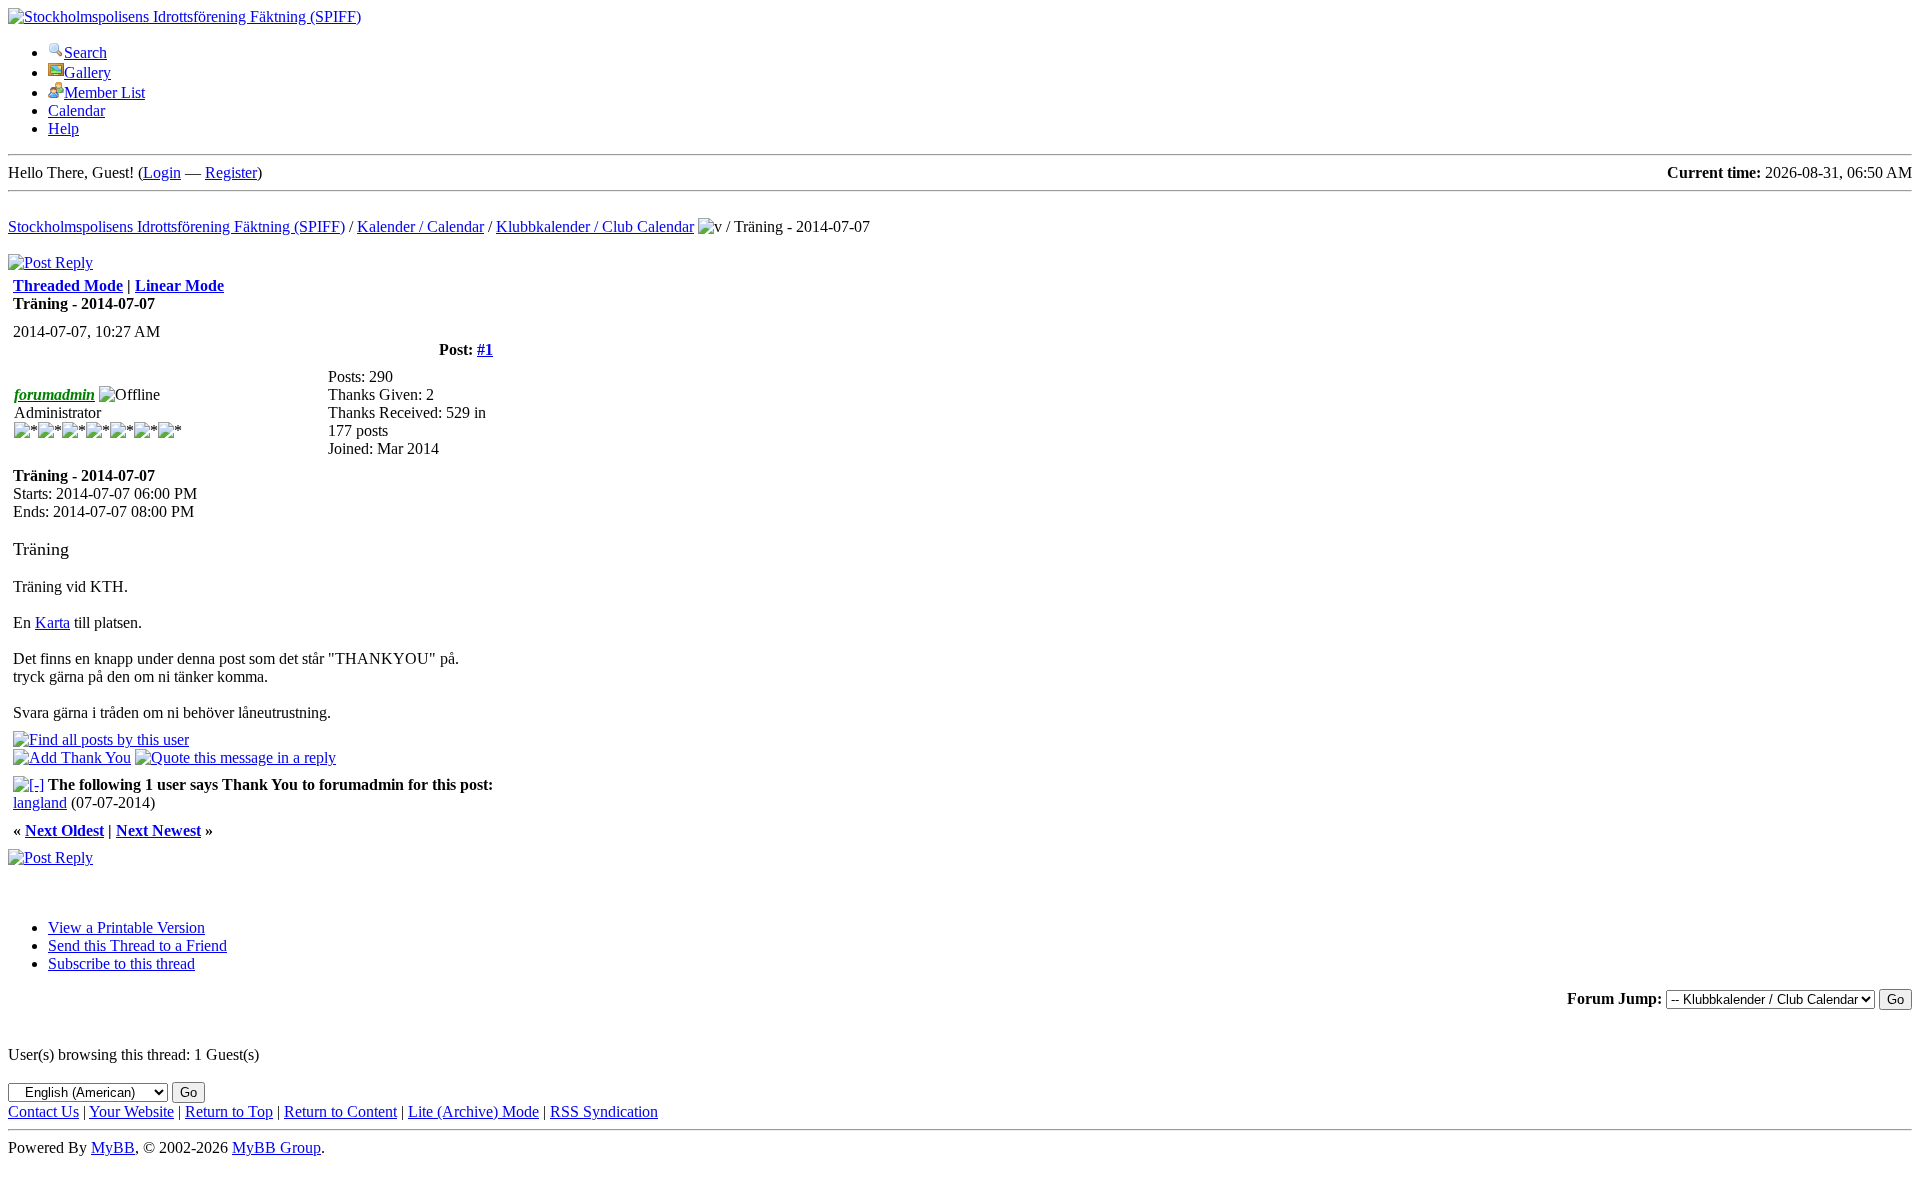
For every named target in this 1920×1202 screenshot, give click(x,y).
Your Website (131, 1111)
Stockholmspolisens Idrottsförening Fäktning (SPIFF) (176, 226)
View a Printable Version (126, 927)
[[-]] (28, 784)
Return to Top (229, 1111)
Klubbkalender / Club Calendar (595, 226)
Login (162, 172)
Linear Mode (179, 285)
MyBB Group (276, 1147)
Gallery (87, 72)
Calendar (76, 110)
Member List (104, 92)
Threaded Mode (68, 285)
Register (231, 172)
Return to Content (340, 1111)
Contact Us (43, 1111)
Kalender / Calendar (420, 226)
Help (63, 128)
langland (40, 802)
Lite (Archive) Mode (473, 1111)
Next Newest (158, 830)
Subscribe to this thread (121, 963)
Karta (52, 622)
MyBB (113, 1147)
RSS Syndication (604, 1111)
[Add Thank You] (72, 757)
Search (85, 52)
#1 (485, 349)
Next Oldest (64, 830)
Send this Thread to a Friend (137, 945)
